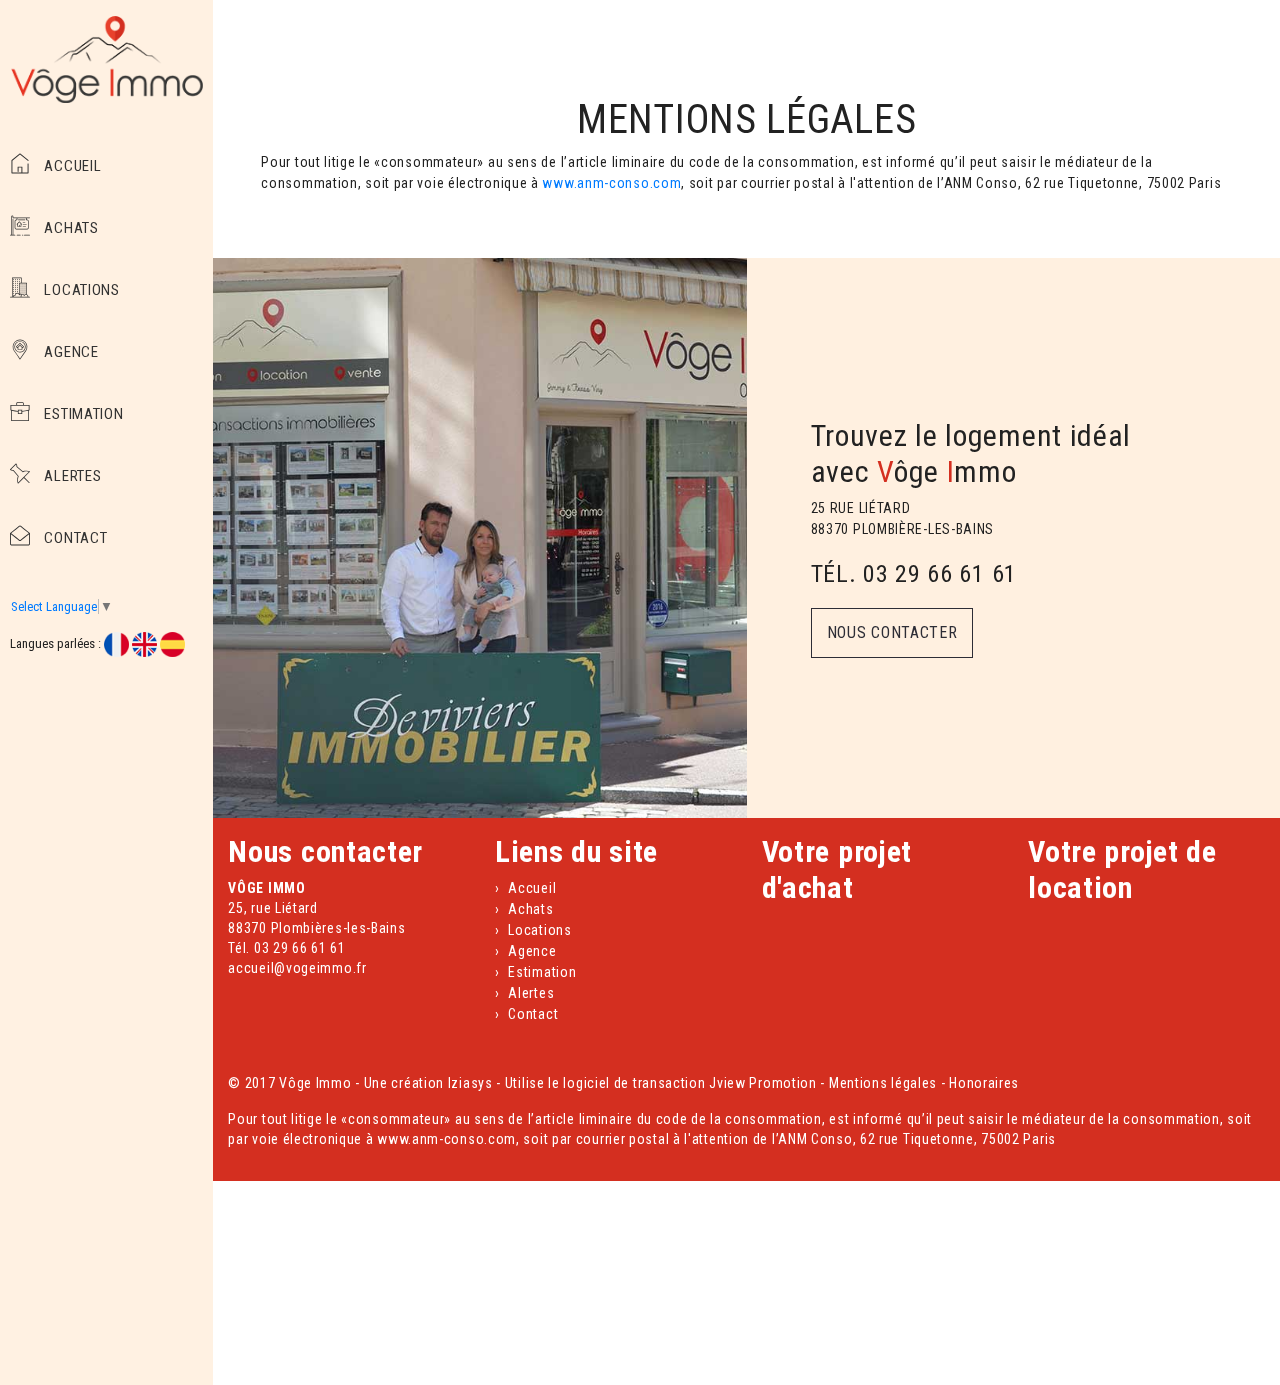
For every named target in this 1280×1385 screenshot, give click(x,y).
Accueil (71, 166)
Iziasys (470, 1083)
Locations (80, 290)
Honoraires (984, 1083)
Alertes (71, 476)
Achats (70, 228)
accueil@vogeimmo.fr (297, 968)
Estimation (82, 414)
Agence (70, 352)
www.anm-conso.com (611, 183)
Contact (74, 538)
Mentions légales (883, 1083)
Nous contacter (892, 632)
